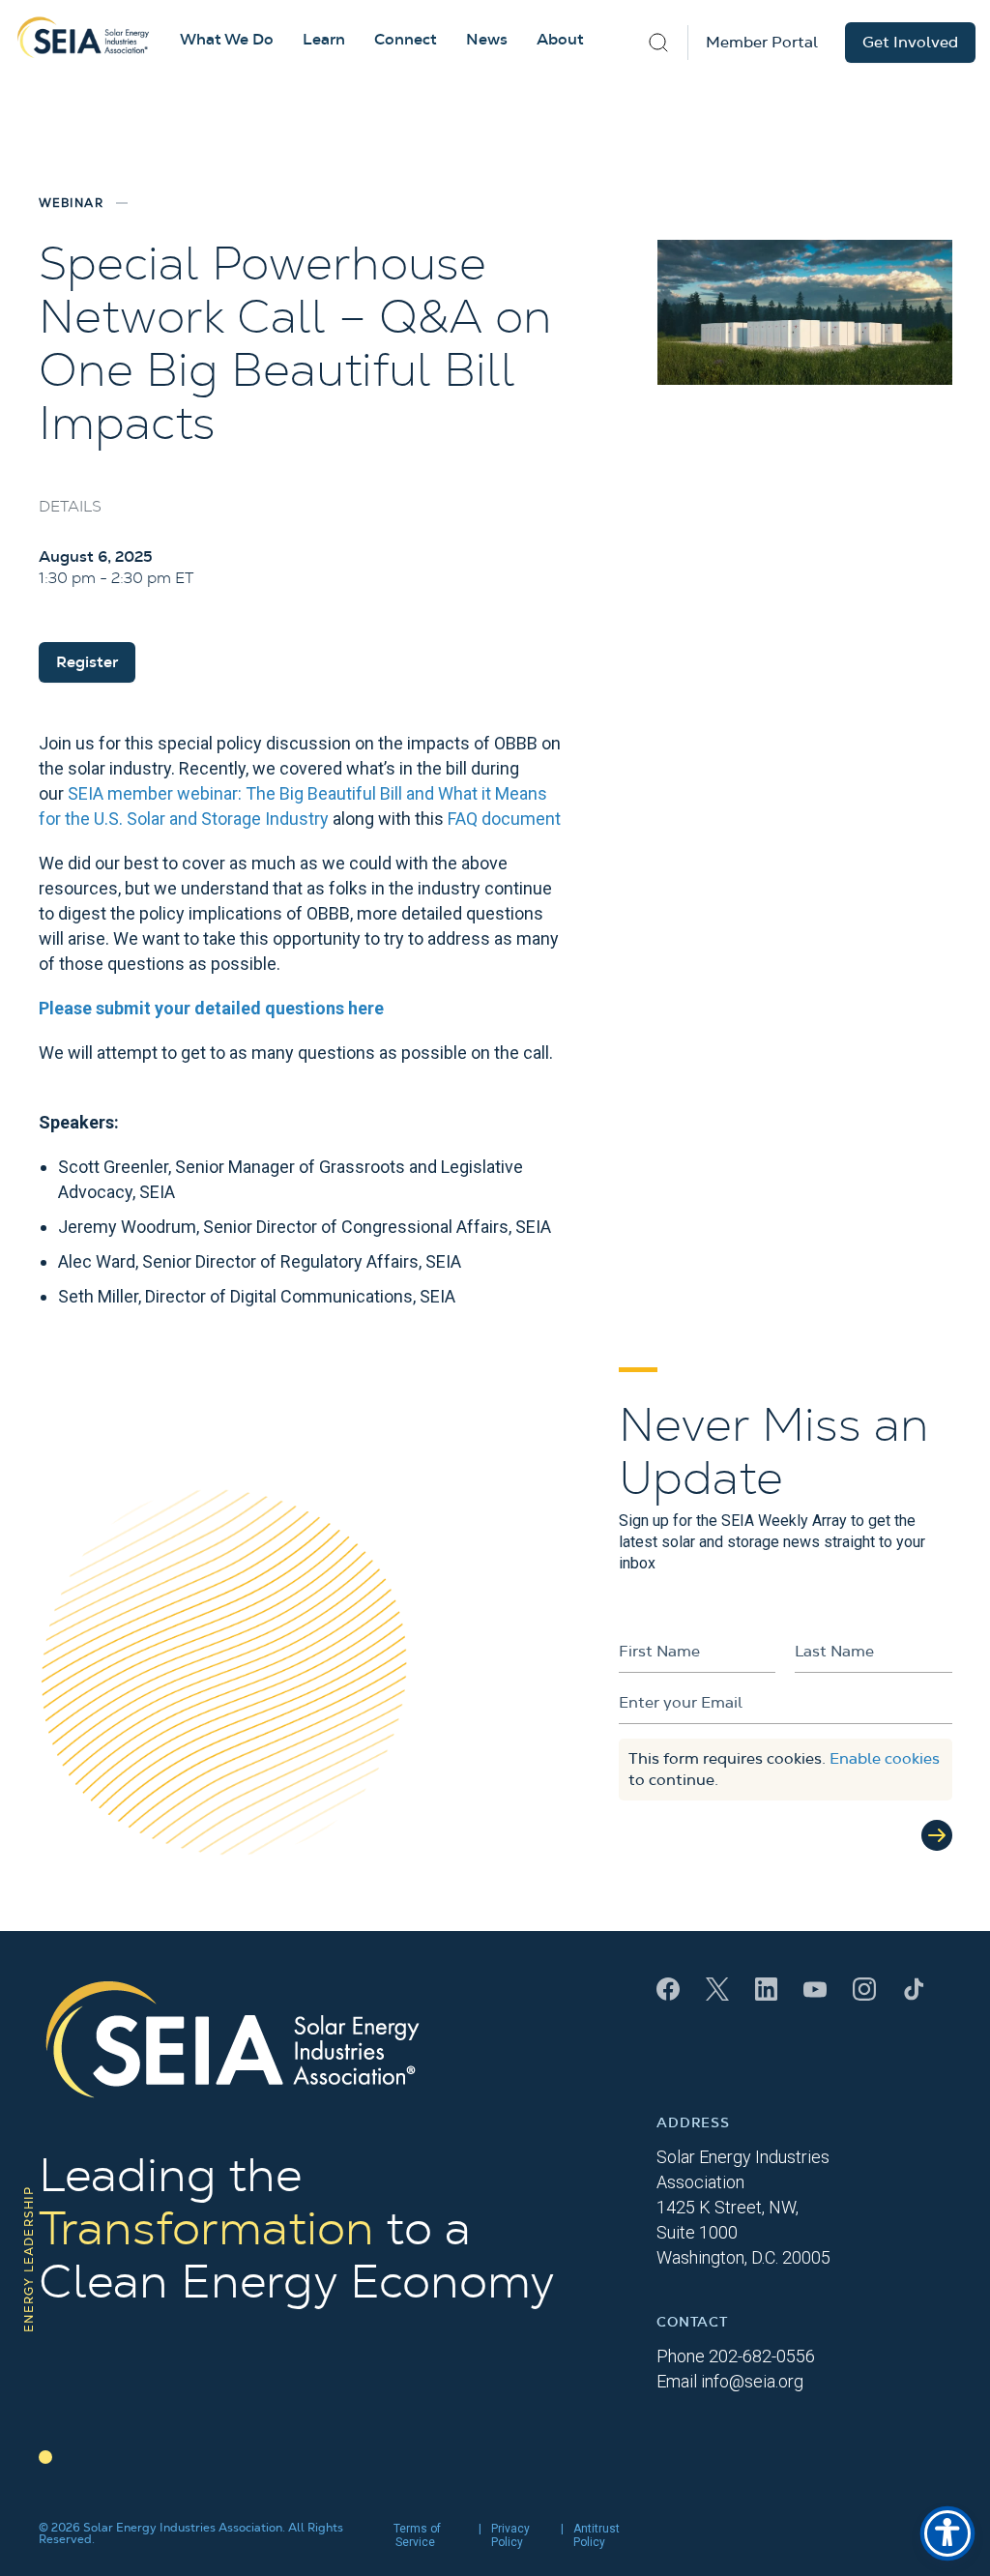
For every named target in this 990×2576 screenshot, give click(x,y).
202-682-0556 (762, 2356)
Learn (324, 40)
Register (87, 662)
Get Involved (910, 43)
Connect (406, 40)
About (560, 40)
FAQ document (504, 819)
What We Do (227, 40)
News (487, 40)
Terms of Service (417, 2535)
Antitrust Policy (597, 2535)
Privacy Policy (510, 2535)
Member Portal (762, 43)
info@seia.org (752, 2381)
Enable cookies (885, 1759)
